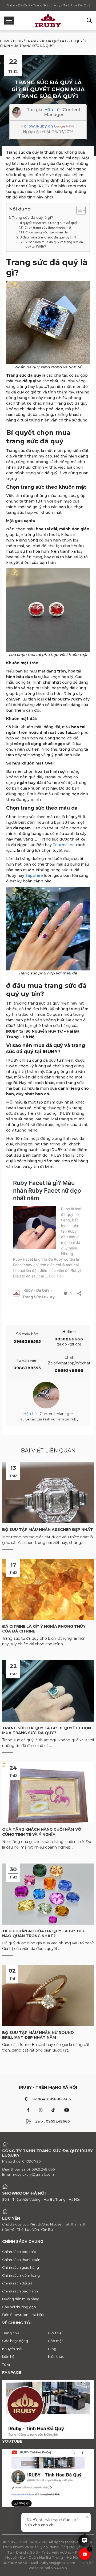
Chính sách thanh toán (21, 2260)
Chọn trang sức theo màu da (47, 232)
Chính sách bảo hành (20, 2291)
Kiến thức (56, 2356)
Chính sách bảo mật (19, 2252)
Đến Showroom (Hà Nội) (23, 2315)
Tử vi (6, 2364)
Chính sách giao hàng (21, 2267)
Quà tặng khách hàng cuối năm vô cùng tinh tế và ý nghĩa (42, 1832)
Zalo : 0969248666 (53, 2121)
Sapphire (34, 875)
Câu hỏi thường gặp (19, 2307)
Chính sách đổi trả (17, 2283)
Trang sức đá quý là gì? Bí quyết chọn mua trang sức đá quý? (47, 1730)
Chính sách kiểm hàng (21, 2275)
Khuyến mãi (12, 2349)
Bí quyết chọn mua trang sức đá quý (48, 223)
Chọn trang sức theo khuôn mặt (48, 228)
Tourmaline (64, 845)
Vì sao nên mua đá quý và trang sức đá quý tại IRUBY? (54, 244)
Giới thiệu (56, 2333)
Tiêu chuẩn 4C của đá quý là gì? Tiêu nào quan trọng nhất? (44, 1933)
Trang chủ (11, 2333)
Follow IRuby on (37, 126)
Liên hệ (8, 2356)
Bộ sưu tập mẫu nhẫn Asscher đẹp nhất (48, 1530)
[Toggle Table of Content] (78, 210)
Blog (18, 41)
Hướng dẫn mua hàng (21, 2299)
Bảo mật (55, 2341)
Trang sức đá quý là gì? (32, 217)
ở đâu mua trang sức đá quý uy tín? (48, 237)
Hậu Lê (52, 110)
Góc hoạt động (15, 2341)
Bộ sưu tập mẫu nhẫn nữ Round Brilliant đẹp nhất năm (38, 2035)
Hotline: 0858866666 (52, 2099)
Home (5, 41)
